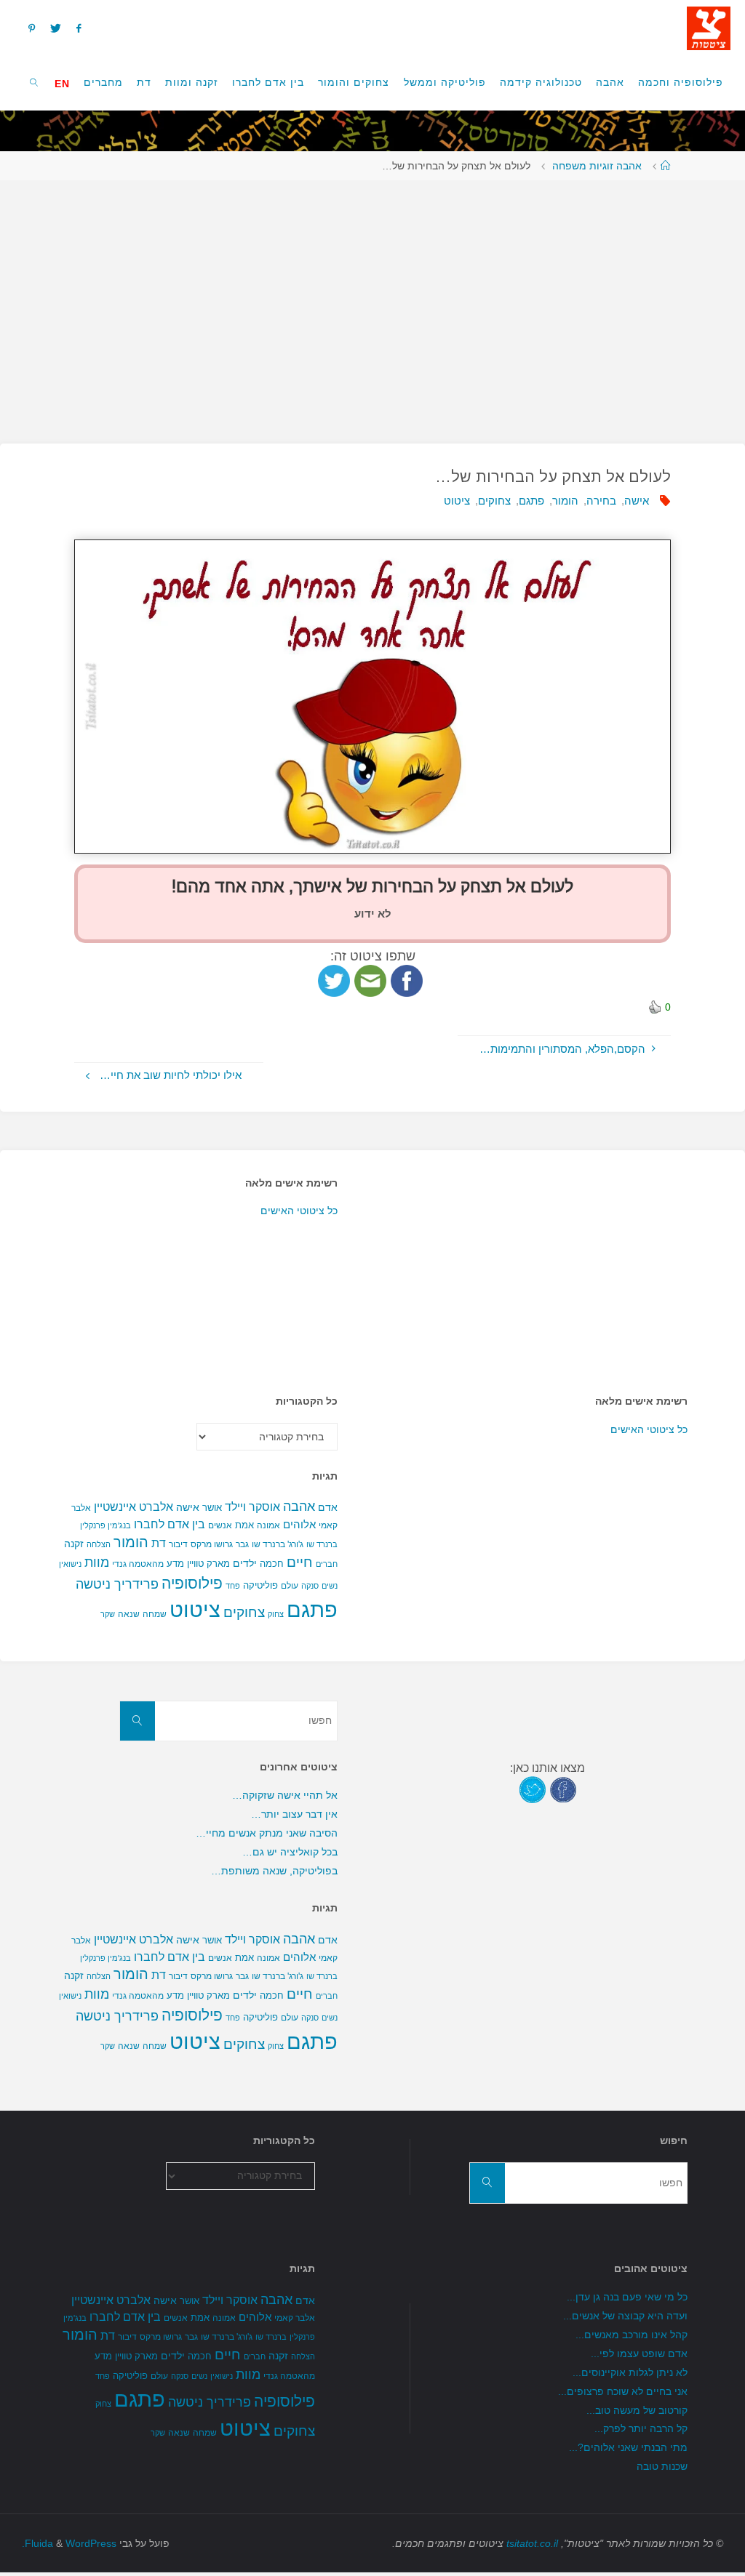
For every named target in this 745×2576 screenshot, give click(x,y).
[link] (35, 82)
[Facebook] (79, 28)
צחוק (276, 1614)
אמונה (268, 1525)
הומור (565, 501)
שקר (108, 1614)
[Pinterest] (31, 28)
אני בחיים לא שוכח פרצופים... (623, 2392)
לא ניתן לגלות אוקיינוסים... (630, 2373)
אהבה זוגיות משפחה (597, 166)
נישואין (70, 1564)
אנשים (220, 1525)
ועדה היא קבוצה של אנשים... (625, 2316)
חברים (327, 1564)
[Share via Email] (370, 980)
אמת (244, 1525)
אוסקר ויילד (252, 1507)
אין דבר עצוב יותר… (294, 1814)
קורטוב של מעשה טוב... (637, 2411)
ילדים (245, 1563)
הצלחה (99, 1544)
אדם (328, 1507)
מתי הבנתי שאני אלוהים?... (628, 2448)
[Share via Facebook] (407, 980)
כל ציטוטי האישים (299, 1211)
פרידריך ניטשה (117, 1584)
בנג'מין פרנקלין (105, 1525)
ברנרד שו (322, 1544)
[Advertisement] (372, 305)
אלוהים (299, 1525)
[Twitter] (55, 28)
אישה (637, 501)
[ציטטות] (709, 27)
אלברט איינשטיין (134, 1506)
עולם (290, 1586)
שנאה (129, 1614)
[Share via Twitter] (334, 980)
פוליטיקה (260, 1585)
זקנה (74, 1544)
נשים (330, 1586)
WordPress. (69, 2544)
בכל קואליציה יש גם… (290, 1852)
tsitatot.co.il (532, 2544)
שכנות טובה (662, 2467)
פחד (233, 1586)
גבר (242, 1544)
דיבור (178, 1544)
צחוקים (494, 501)
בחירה (601, 501)
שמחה (155, 1614)
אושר (212, 1508)
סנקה (310, 1586)
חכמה (272, 1564)
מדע (175, 1564)
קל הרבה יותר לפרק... (641, 2429)
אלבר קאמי (295, 2318)
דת (159, 1543)
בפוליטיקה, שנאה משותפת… (274, 1871)
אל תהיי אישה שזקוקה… (285, 1795)
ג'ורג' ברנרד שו (278, 1544)
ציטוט (457, 501)
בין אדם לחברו (170, 1524)
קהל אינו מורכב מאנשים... (632, 2335)
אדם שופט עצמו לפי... (639, 2354)
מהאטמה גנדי (138, 1564)
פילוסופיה (192, 1584)
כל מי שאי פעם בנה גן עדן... (627, 2297)
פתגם (531, 501)
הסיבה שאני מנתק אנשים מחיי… (267, 1833)
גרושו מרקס (212, 1544)
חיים (300, 1562)
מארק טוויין (208, 1564)
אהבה (299, 1506)
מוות (97, 1562)
